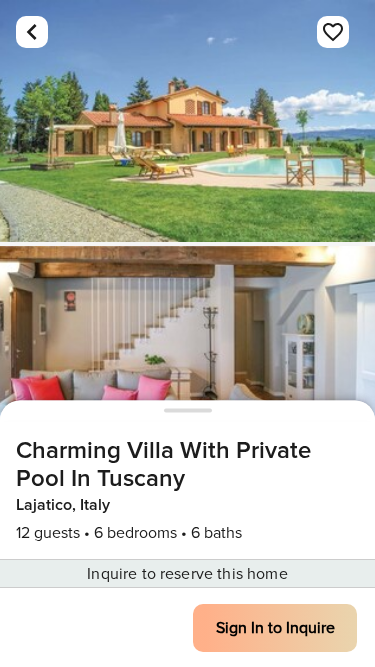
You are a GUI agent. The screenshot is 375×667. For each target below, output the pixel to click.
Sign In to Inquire (275, 628)
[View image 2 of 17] (187, 367)
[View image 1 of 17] (187, 121)
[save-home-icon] (333, 32)
